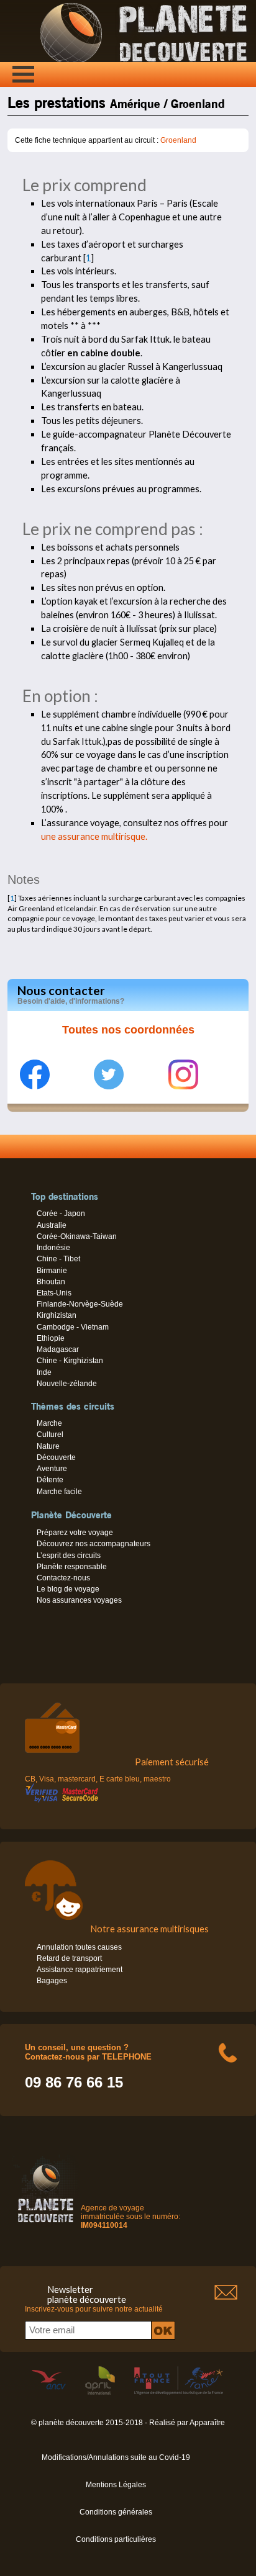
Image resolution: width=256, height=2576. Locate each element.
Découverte (56, 1457)
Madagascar (58, 1349)
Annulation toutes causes (79, 1947)
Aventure (52, 1469)
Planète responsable (72, 1567)
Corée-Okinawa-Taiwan (77, 1236)
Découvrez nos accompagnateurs (94, 1544)
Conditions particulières (116, 2539)
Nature (48, 1446)
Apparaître (207, 2423)
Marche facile (59, 1492)
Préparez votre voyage (75, 1533)
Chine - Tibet (58, 1259)
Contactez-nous (63, 1578)
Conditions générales (116, 2512)
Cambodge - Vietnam (73, 1327)
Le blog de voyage (68, 1589)
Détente (50, 1480)
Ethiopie (51, 1338)
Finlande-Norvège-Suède (80, 1304)
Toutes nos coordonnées (128, 1030)
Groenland (178, 140)
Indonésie (53, 1248)
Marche (49, 1423)
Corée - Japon (61, 1214)
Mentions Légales (116, 2485)
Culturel (50, 1434)
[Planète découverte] (46, 2225)
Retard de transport (69, 1958)
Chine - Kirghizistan (70, 1361)
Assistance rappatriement (80, 1970)
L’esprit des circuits (69, 1556)
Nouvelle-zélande (67, 1384)
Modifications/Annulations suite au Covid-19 (116, 2457)
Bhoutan (51, 1282)
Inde (44, 1372)
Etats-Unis (54, 1293)
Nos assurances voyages (79, 1600)
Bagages (52, 1981)
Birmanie (52, 1271)
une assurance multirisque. (94, 836)
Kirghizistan (57, 1315)
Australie (52, 1225)
